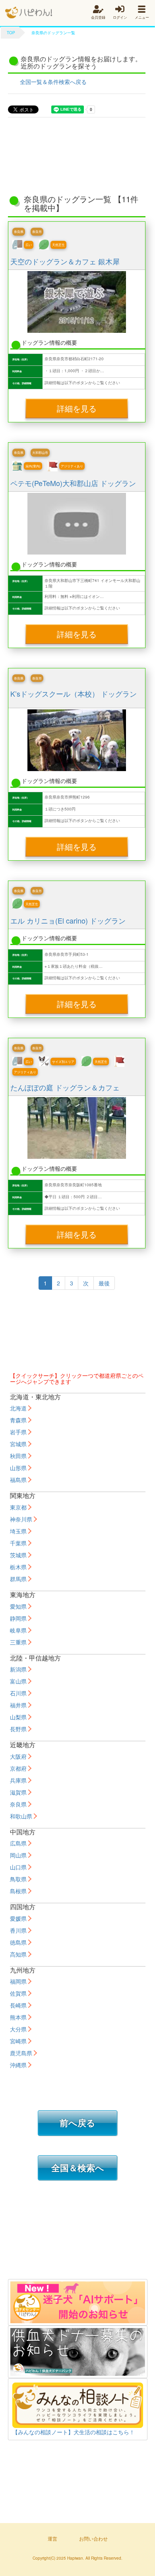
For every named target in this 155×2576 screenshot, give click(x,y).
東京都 (18, 1507)
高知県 (18, 1954)
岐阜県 (18, 1630)
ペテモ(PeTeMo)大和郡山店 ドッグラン (73, 483)
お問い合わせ (93, 2538)
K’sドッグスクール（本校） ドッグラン (74, 693)
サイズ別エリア (63, 1061)
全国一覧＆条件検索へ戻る (53, 82)
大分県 (18, 2029)
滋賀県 (18, 1792)
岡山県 (18, 1855)
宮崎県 (18, 2041)
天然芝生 (58, 245)
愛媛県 (18, 1918)
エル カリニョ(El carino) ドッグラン (68, 920)
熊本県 (18, 2017)
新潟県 (18, 1669)
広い (29, 245)
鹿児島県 (21, 2053)
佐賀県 (18, 1993)
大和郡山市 (40, 452)
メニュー (142, 17)
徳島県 (18, 1942)
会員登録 (98, 17)
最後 (104, 1283)
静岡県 (18, 1618)
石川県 (18, 1693)
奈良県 (19, 231)
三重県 (18, 1642)
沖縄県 (18, 2065)
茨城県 (18, 1555)
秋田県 (18, 1456)
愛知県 (18, 1606)
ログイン (120, 17)
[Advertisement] (77, 153)
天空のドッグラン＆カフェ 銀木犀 (65, 261)
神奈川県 (21, 1519)
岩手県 (18, 1432)
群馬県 (18, 1579)
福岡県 (18, 1981)
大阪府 (18, 1756)
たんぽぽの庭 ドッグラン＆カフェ (65, 1087)
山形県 (18, 1468)
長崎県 (18, 2005)
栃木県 (18, 1567)
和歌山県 (21, 1816)
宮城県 (18, 1444)
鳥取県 (18, 1879)
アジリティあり (72, 466)
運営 (52, 2538)
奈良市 (37, 231)
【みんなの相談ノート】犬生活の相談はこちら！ (74, 2432)
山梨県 (18, 1717)
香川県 (18, 1930)
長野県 (18, 1729)
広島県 (18, 1843)
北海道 (18, 1408)
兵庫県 (18, 1780)
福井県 (18, 1705)
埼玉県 (18, 1531)
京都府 (18, 1768)
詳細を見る (77, 408)
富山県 (18, 1681)
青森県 (18, 1420)
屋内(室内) (33, 466)
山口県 (18, 1867)
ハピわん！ (29, 13)
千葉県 (18, 1543)
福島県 (18, 1480)
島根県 (18, 1891)
